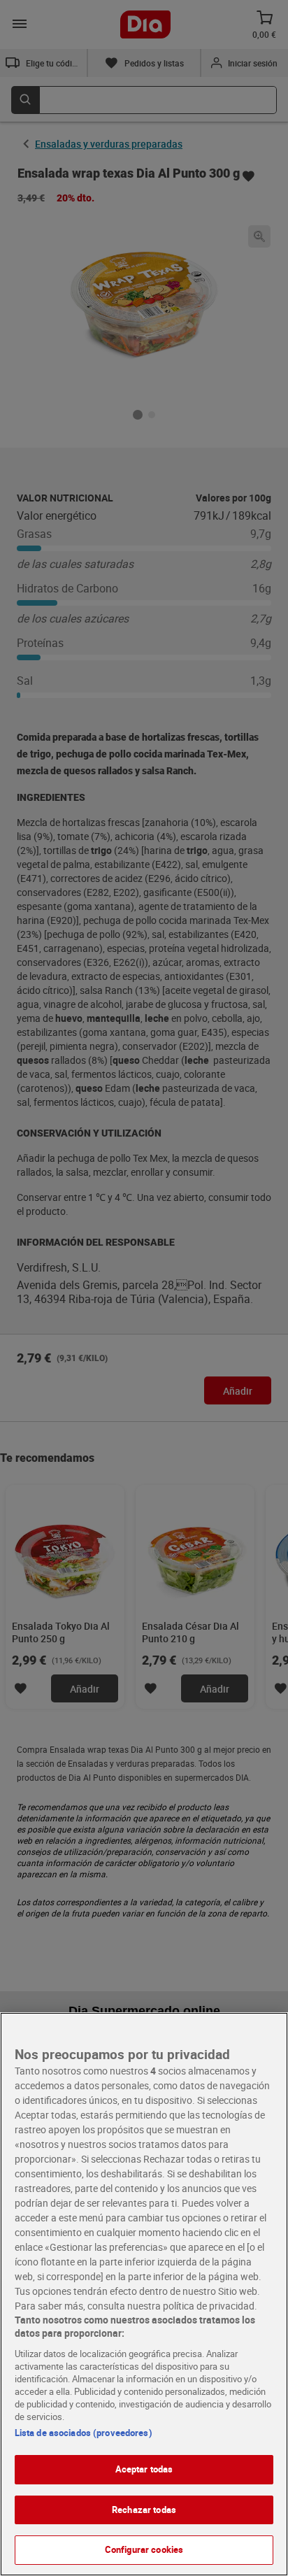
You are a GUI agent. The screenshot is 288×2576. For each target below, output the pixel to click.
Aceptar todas (144, 2469)
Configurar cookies (144, 2549)
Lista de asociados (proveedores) (84, 2433)
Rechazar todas (144, 2510)
